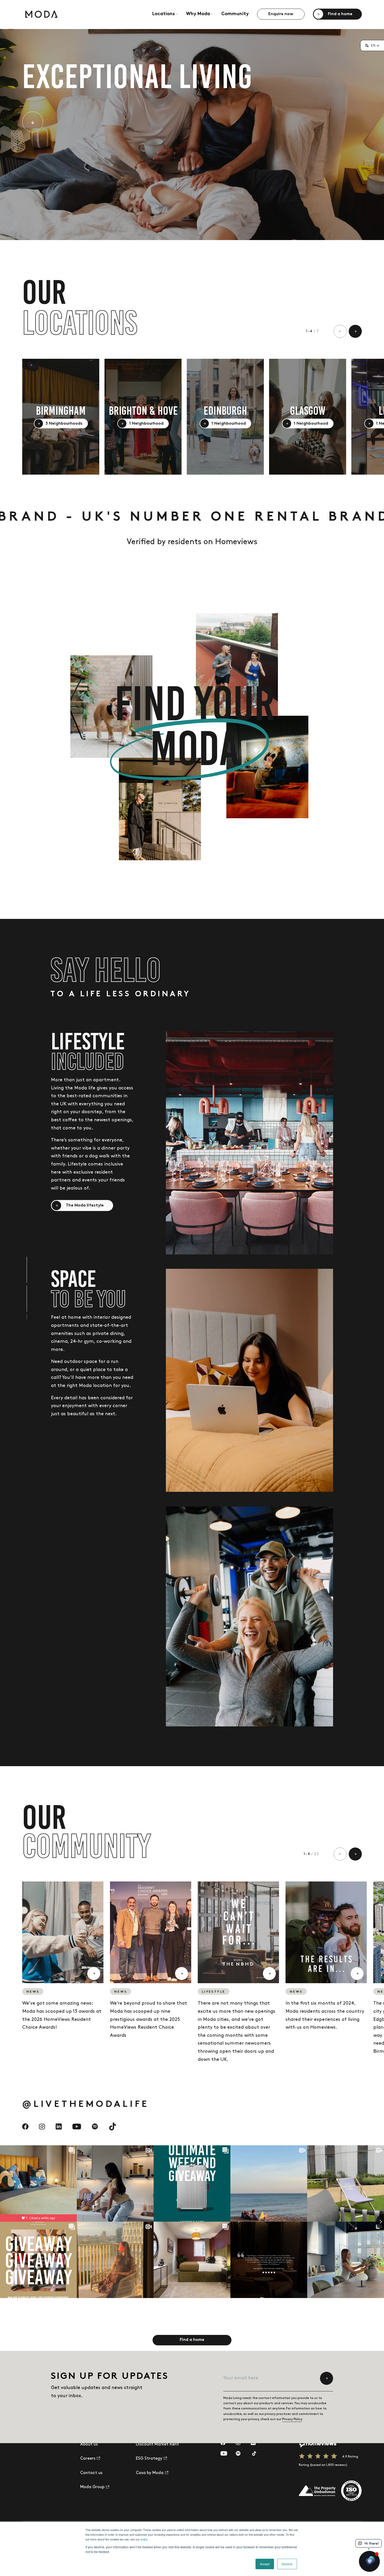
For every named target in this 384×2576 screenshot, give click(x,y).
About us (89, 2444)
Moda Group (92, 2487)
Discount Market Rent (157, 2444)
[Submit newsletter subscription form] (327, 2378)
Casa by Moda (150, 2473)
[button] (372, 46)
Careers (88, 2458)
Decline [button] (287, 2564)
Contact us (91, 2473)
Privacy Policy (292, 2419)
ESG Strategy (149, 2458)
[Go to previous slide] (340, 331)
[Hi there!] (369, 2561)
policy (144, 2539)
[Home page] (41, 14)
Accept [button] (265, 2564)
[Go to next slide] (355, 331)
